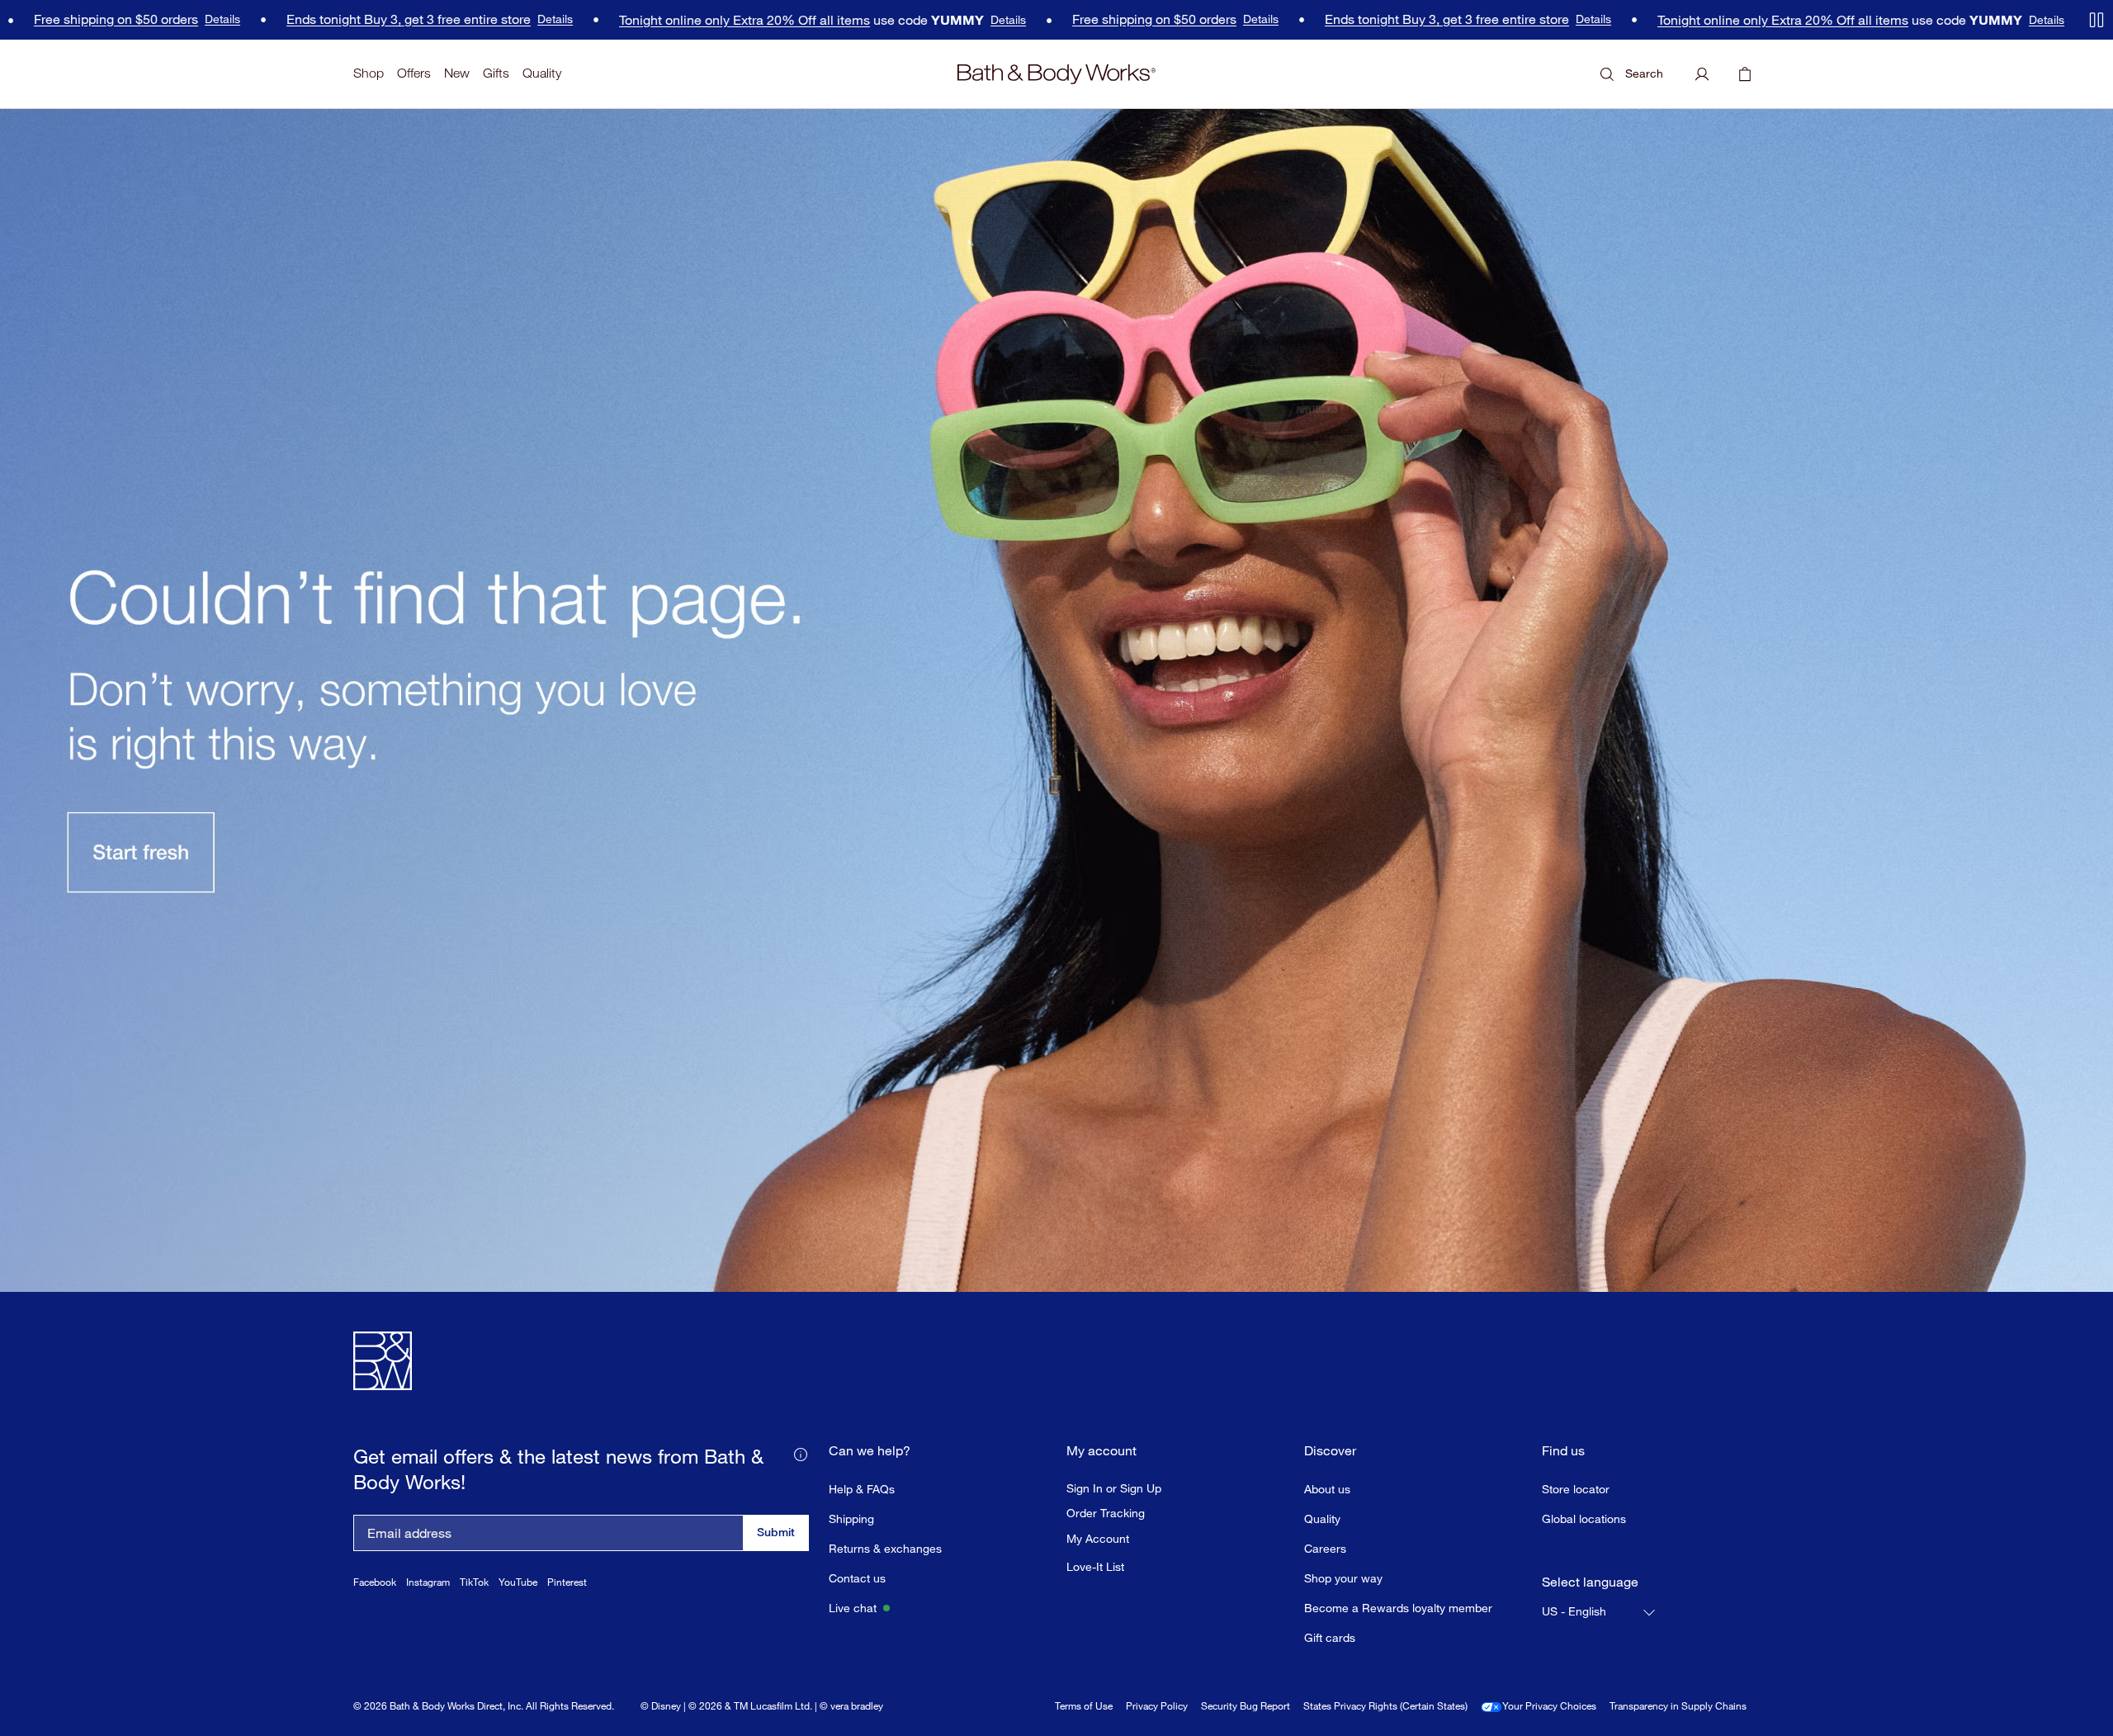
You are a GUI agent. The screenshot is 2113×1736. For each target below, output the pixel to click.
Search (1644, 73)
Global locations (1584, 1518)
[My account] (1702, 74)
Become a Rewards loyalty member (1398, 1608)
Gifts (496, 73)
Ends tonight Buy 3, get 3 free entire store (339, 19)
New (457, 73)
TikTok (474, 1582)
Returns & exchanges (885, 1548)
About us (1327, 1489)
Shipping (851, 1518)
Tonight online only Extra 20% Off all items (675, 20)
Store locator (1576, 1489)
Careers (1325, 1548)
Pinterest (567, 1582)
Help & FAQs (862, 1489)
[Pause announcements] (2096, 20)
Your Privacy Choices (1549, 1706)
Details (153, 19)
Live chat (853, 1608)
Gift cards (1330, 1637)
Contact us (857, 1578)
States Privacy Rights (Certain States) (1385, 1706)
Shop (369, 73)
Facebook (375, 1582)
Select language (1590, 1582)
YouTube (518, 1582)
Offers (414, 73)
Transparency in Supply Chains (1678, 1706)
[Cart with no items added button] (1745, 74)
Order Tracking (1106, 1513)
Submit (776, 1532)
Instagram (428, 1582)
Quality (542, 73)
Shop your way (1343, 1578)
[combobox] (1600, 1612)
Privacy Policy (1157, 1706)
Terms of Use (1084, 1706)
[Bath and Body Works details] (801, 1453)
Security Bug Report (1246, 1706)
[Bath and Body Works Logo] (1056, 74)
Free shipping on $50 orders (1085, 19)
